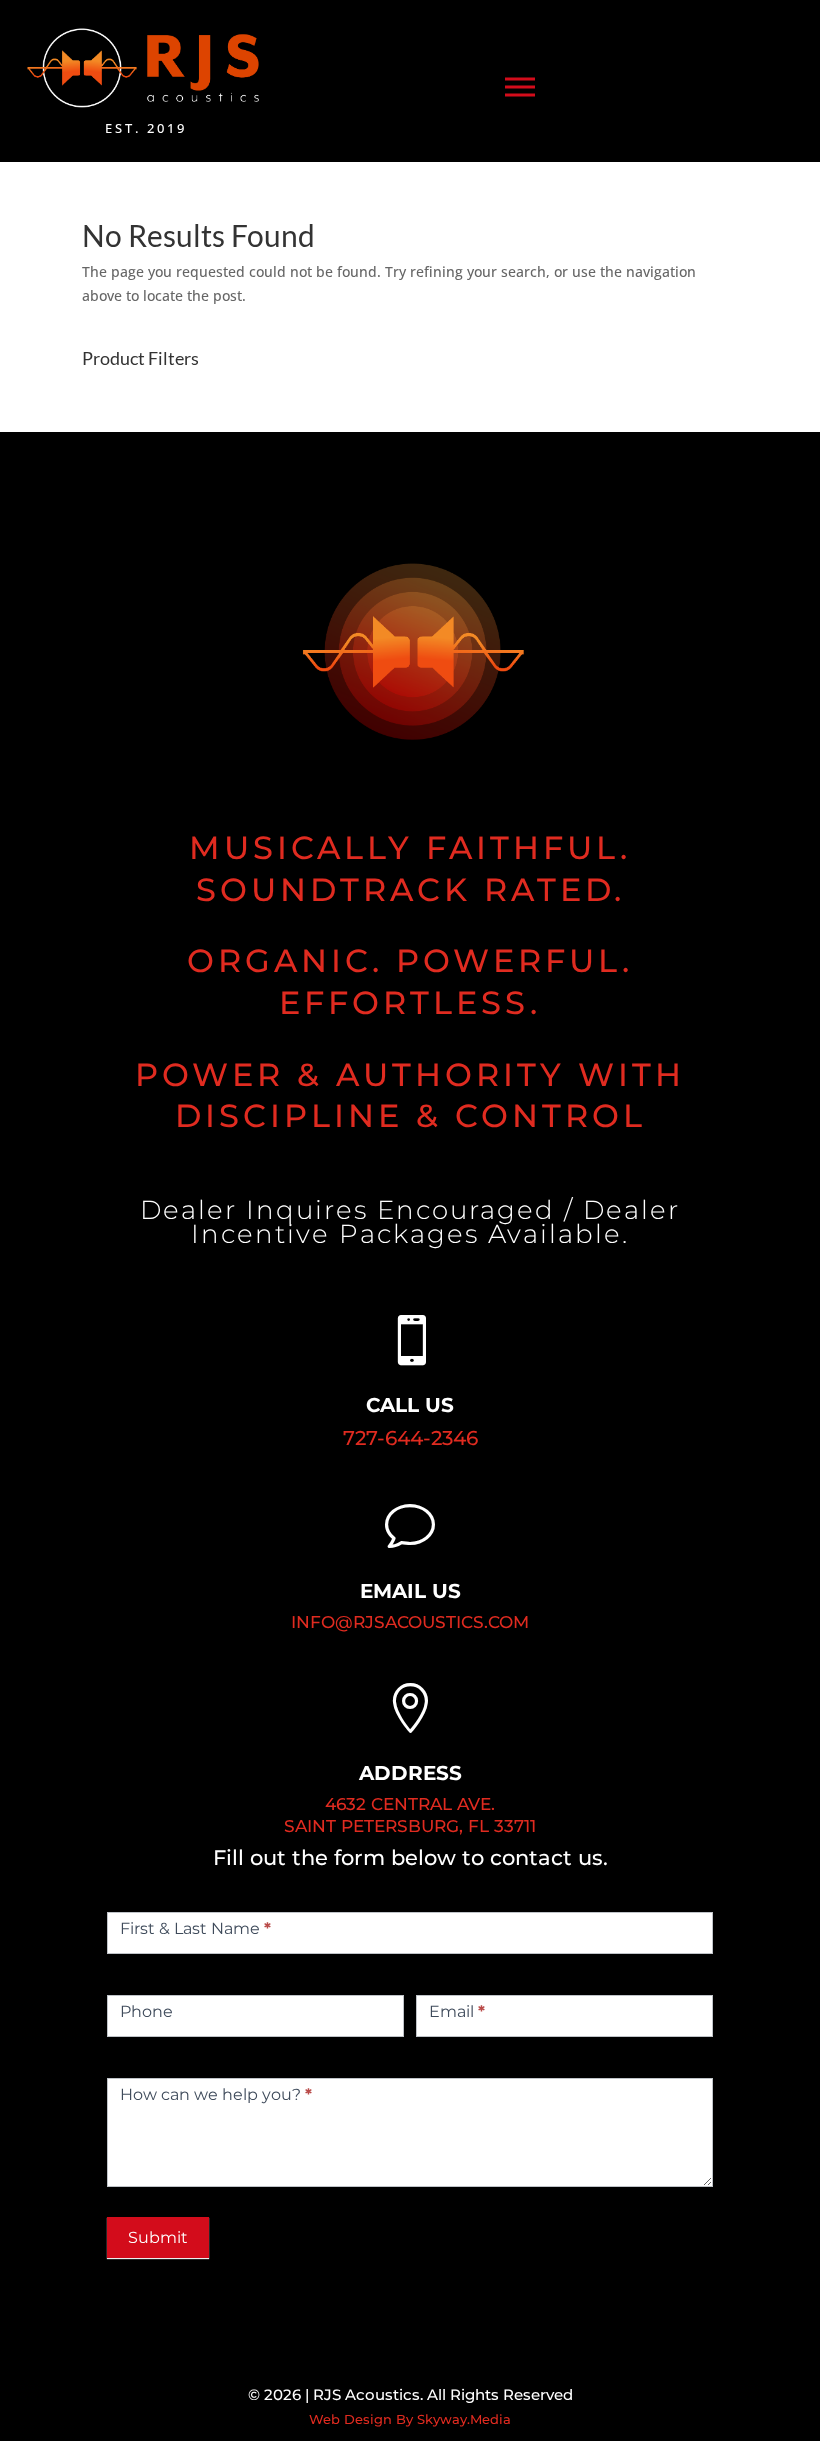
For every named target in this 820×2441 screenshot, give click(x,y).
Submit (158, 2237)
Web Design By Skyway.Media (410, 2419)
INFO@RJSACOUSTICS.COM (410, 1622)
